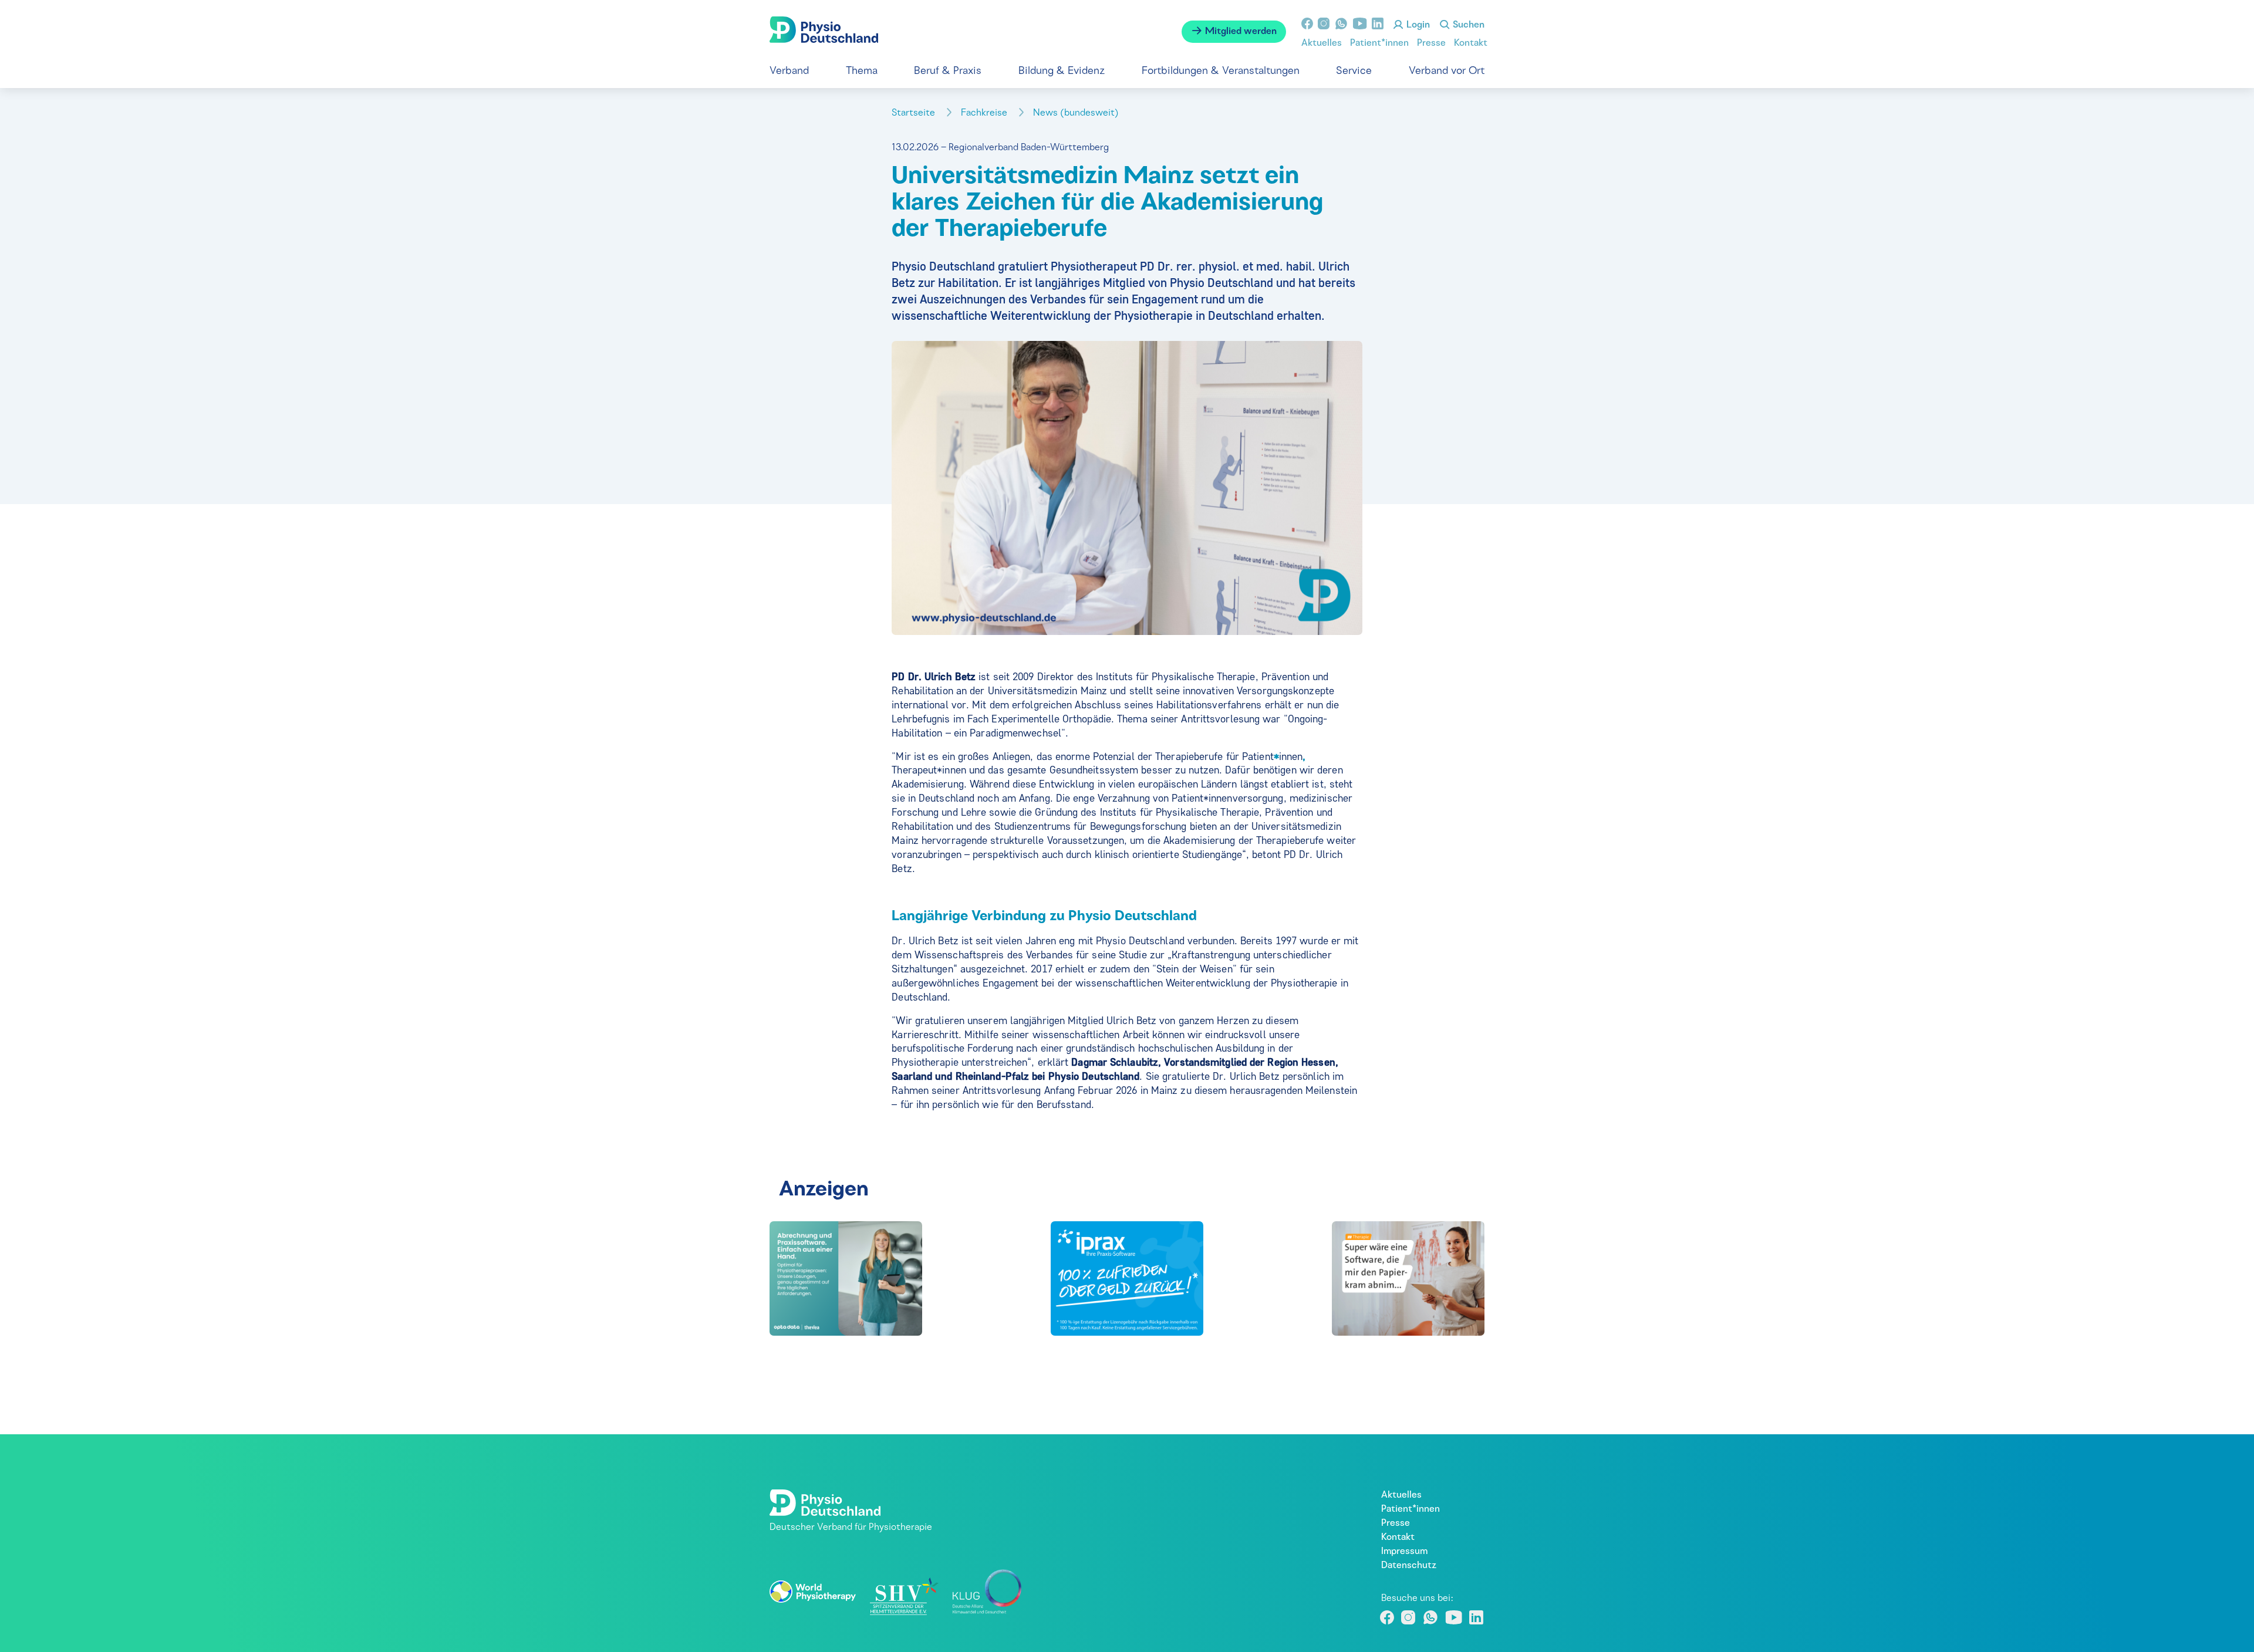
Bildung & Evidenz (1062, 71)
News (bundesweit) (1077, 113)
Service (1354, 71)
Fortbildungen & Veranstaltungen (1221, 71)
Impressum (1404, 1552)
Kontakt (1471, 43)
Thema (862, 71)
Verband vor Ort (1447, 71)
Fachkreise (985, 113)
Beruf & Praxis (948, 71)
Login (1417, 25)
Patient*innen (1379, 43)
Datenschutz (1409, 1566)
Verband (789, 71)
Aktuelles (1322, 43)
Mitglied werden (1240, 32)
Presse (1431, 43)
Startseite (915, 113)
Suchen (1467, 25)
